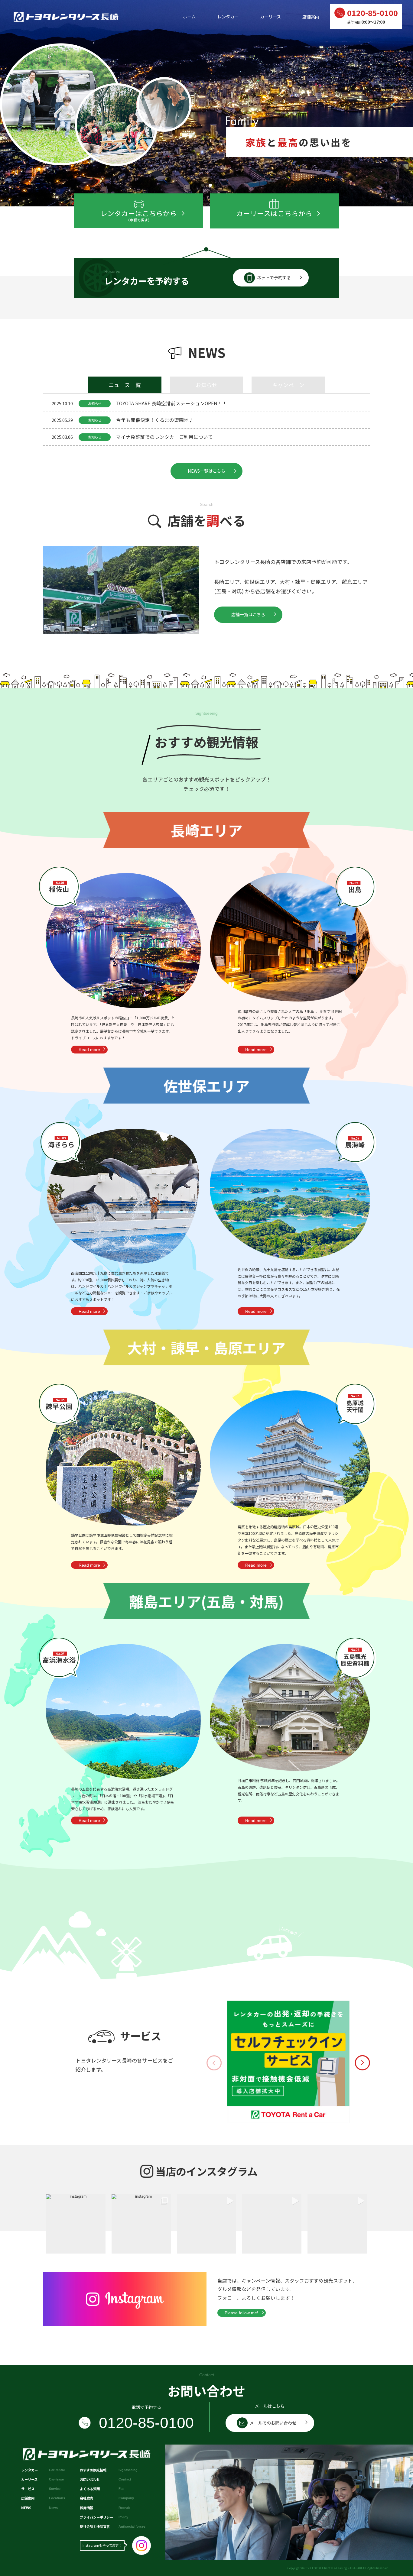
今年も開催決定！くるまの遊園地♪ (155, 420)
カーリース (270, 17)
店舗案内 (311, 17)
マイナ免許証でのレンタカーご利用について (164, 437)
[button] (203, 185)
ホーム (189, 17)
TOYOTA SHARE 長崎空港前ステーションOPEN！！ (172, 403)
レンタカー (228, 17)
